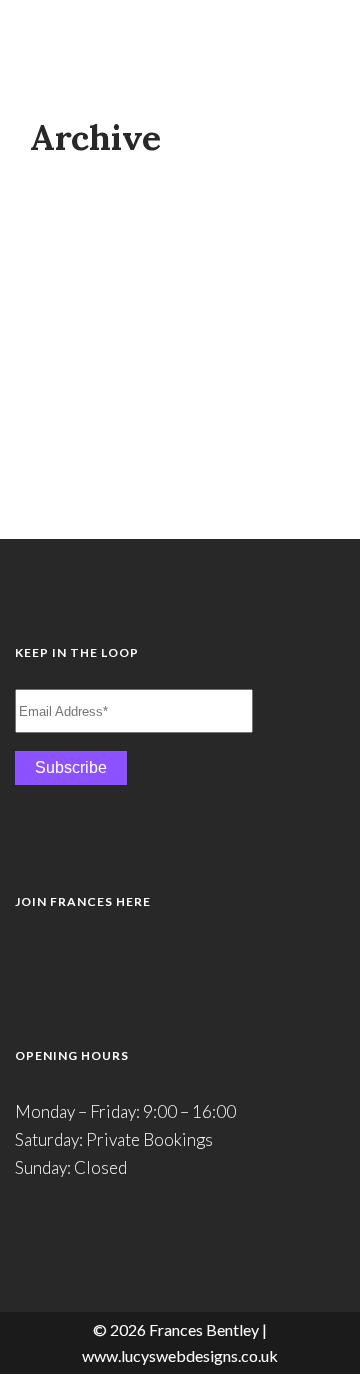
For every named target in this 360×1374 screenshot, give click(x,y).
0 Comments (231, 478)
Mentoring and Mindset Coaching (176, 206)
